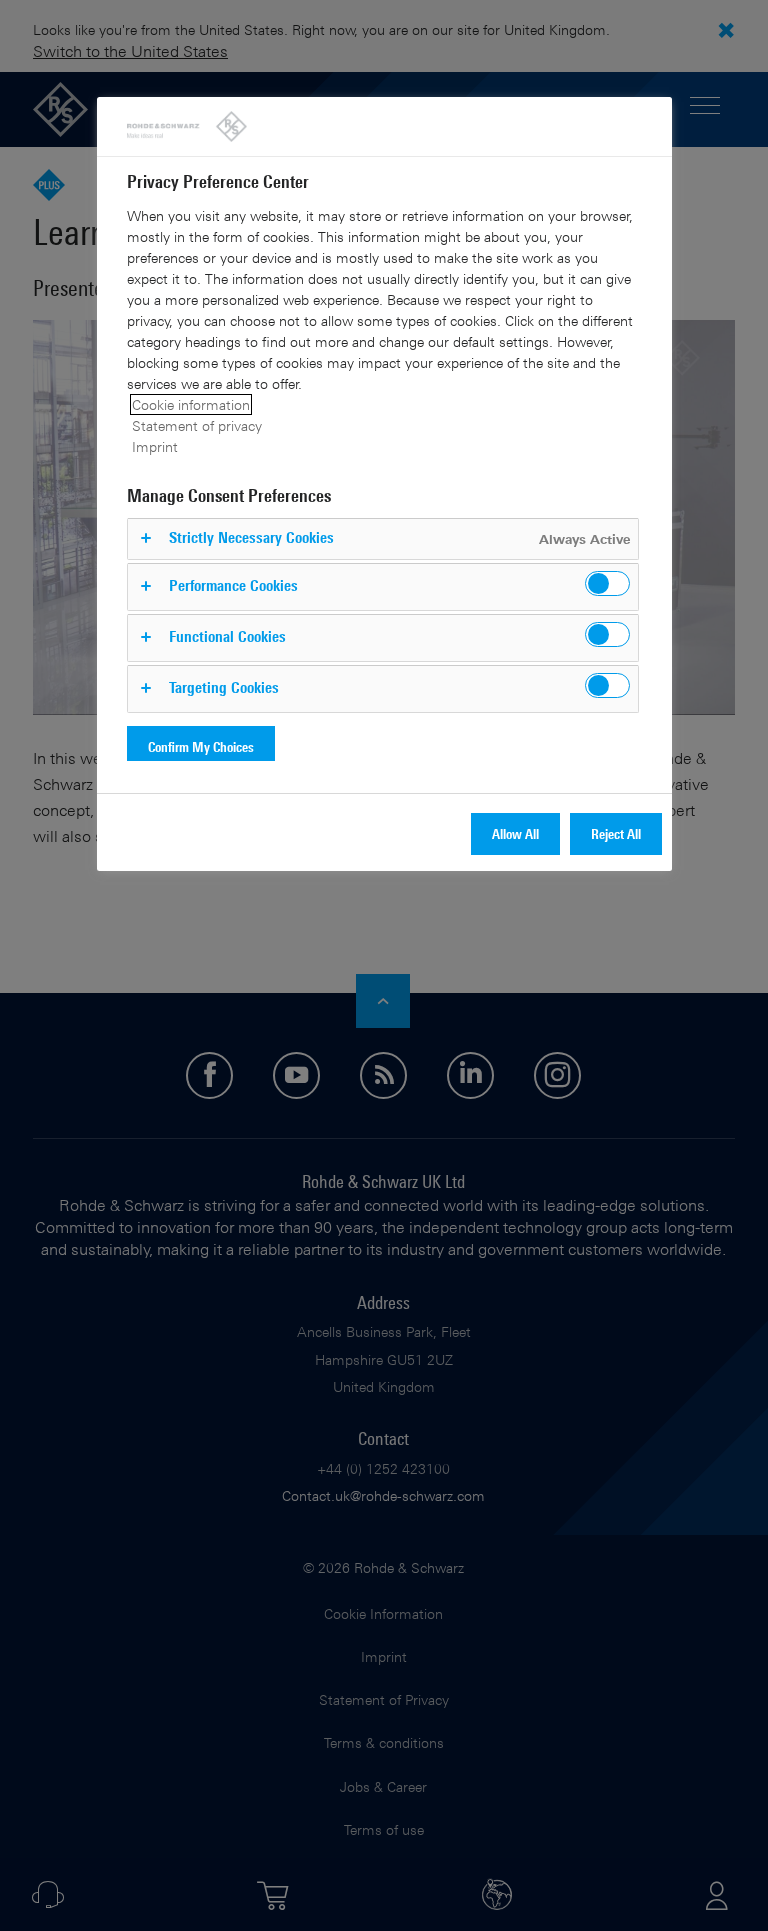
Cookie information (191, 404)
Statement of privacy (197, 425)
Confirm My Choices (201, 746)
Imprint (155, 446)
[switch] (607, 583)
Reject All (616, 833)
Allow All (515, 833)
